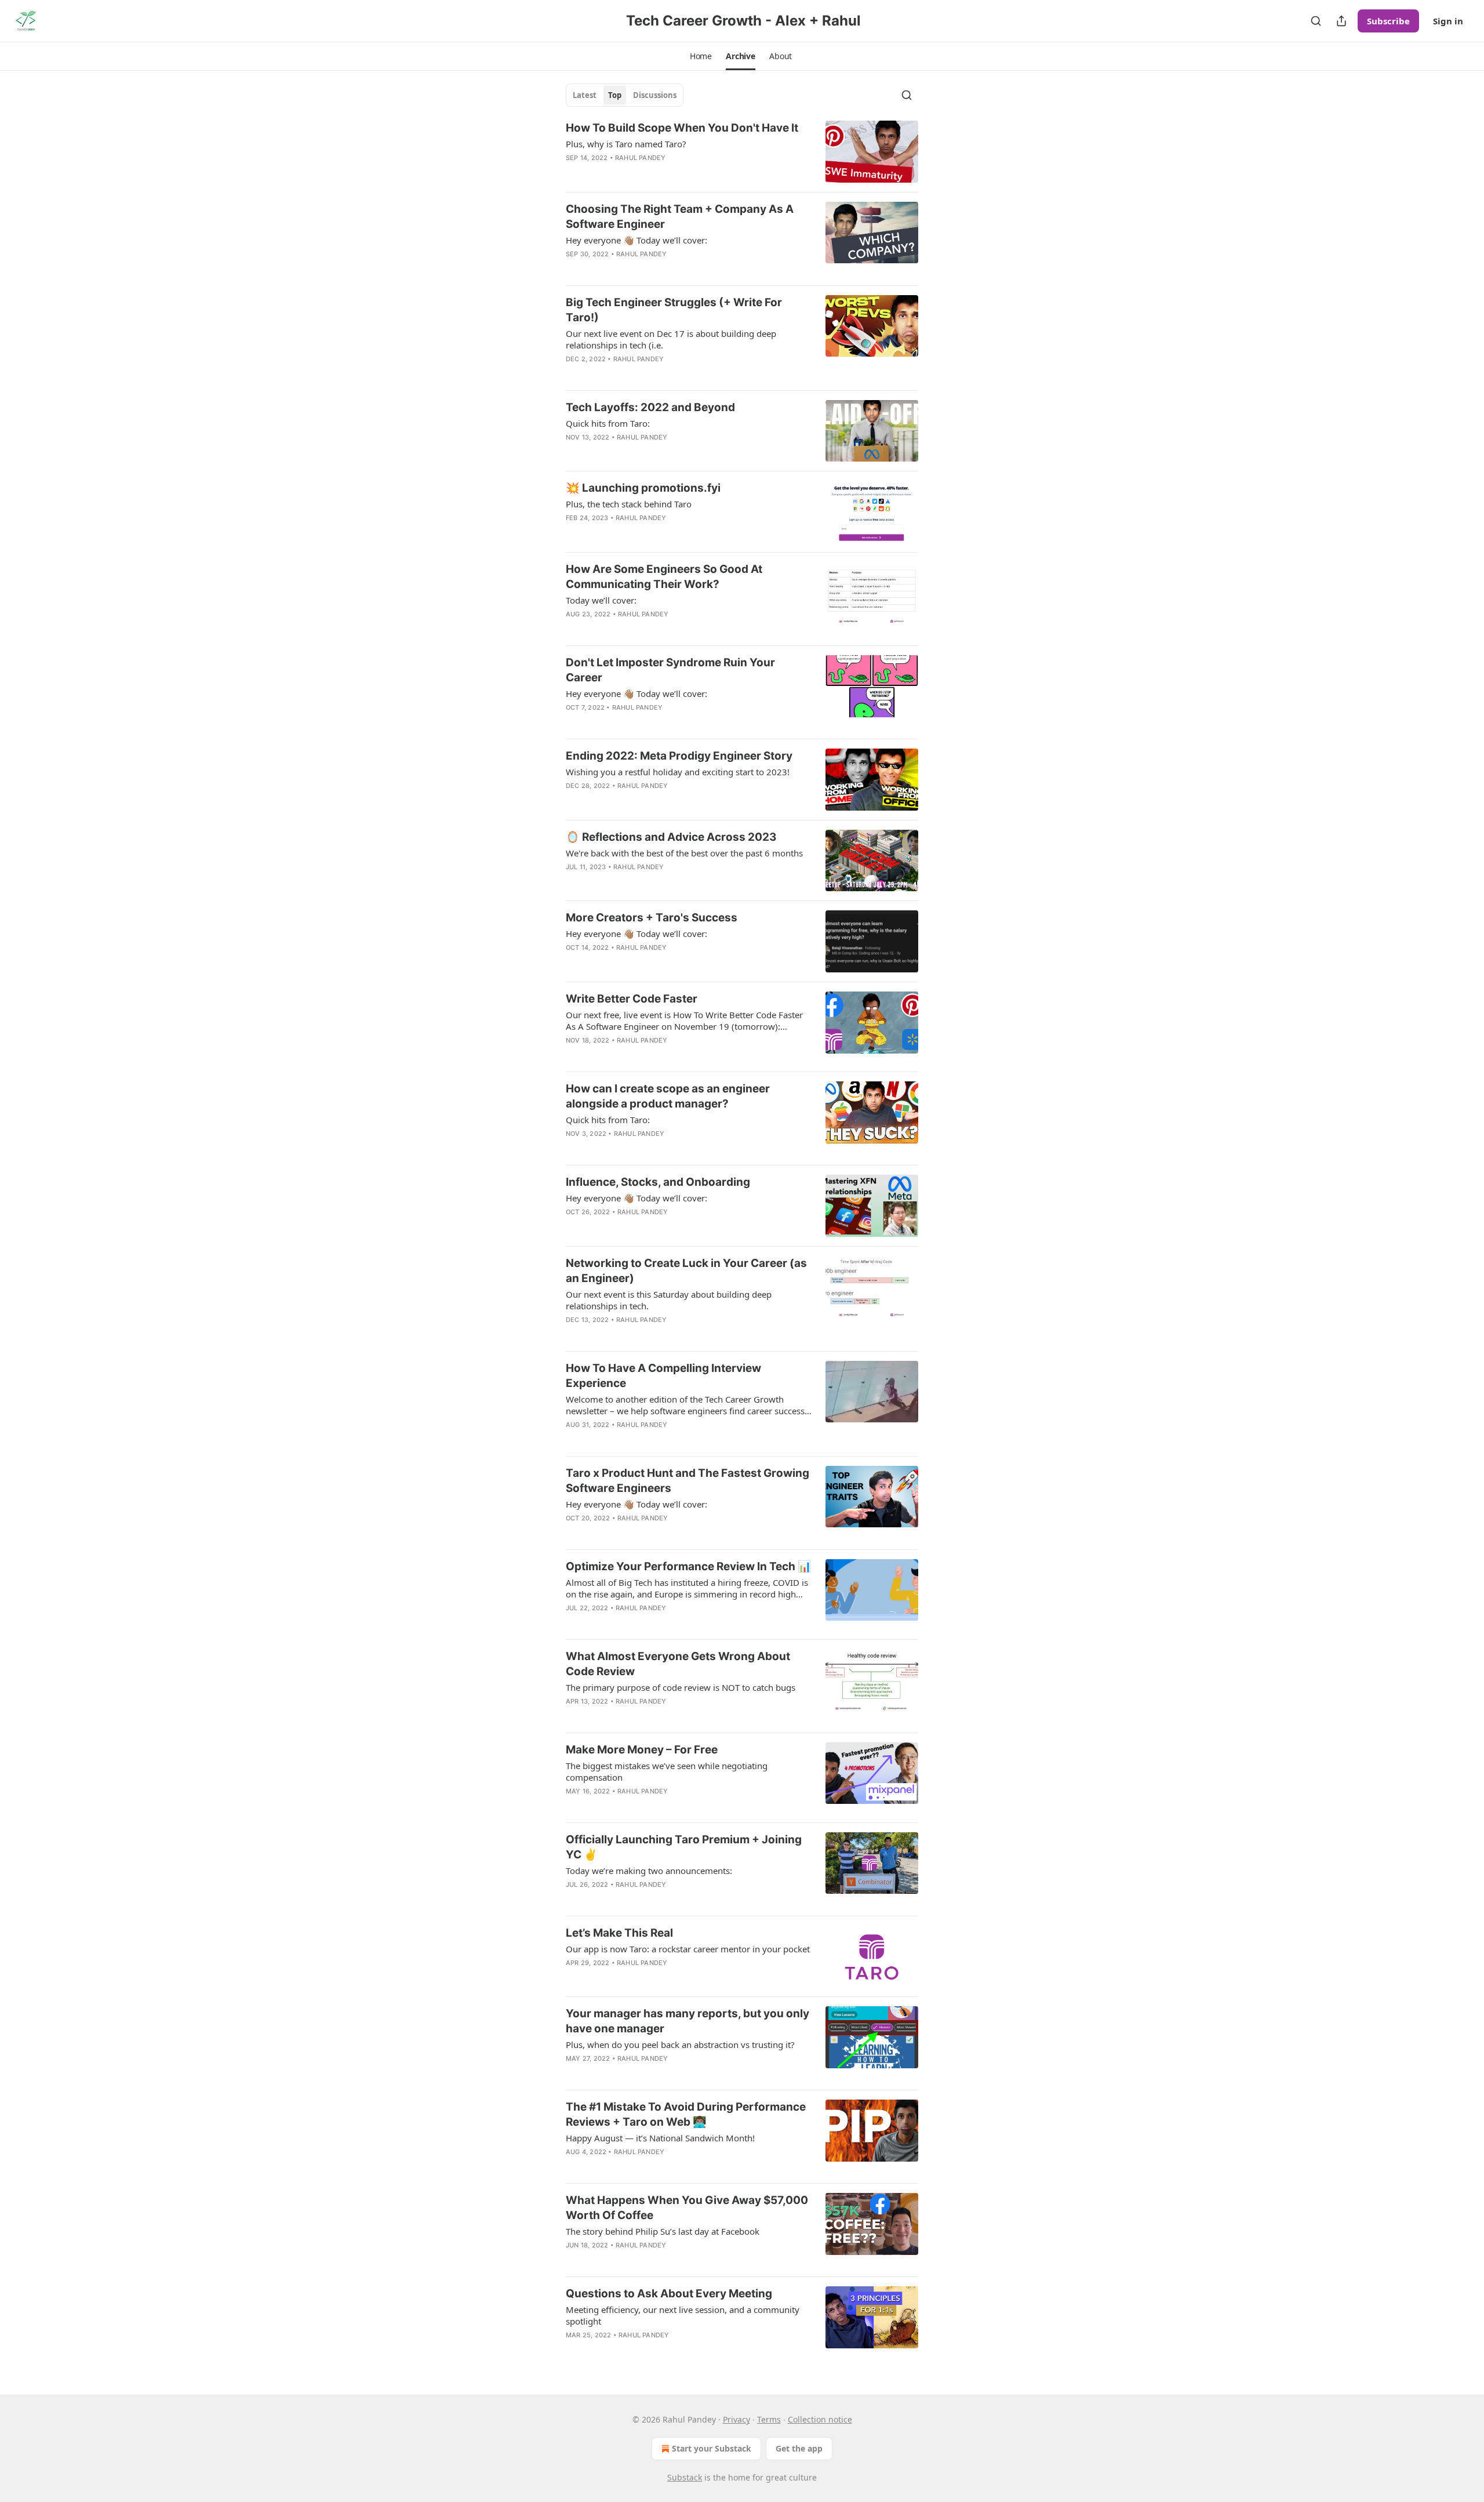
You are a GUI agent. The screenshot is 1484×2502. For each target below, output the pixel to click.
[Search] (1316, 21)
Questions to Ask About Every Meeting (669, 2294)
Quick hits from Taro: (608, 423)
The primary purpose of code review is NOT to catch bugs (681, 1687)
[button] (701, 56)
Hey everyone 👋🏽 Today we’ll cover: (636, 240)
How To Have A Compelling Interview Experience (663, 1376)
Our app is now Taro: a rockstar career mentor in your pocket (688, 1949)
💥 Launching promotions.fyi (643, 488)
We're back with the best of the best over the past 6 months (684, 853)
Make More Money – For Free (642, 1750)
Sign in (1448, 21)
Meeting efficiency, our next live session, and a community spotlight (683, 2315)
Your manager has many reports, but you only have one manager (688, 2021)
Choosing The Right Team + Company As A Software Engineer (680, 217)
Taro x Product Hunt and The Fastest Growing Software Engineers (688, 1481)
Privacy (736, 2419)
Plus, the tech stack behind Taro (629, 504)
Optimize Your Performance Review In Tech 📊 (689, 1566)
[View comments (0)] (654, 173)
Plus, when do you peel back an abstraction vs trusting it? (680, 2045)
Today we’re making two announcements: (649, 1871)
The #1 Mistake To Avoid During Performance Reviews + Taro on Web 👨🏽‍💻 (686, 2114)
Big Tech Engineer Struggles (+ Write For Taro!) (674, 310)
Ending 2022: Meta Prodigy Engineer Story (679, 756)
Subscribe (1388, 21)
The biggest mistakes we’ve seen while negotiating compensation (667, 1771)
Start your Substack (712, 2448)
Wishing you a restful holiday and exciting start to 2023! (678, 772)
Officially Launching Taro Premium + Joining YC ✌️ (684, 1847)
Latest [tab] (585, 95)
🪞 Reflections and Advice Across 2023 (671, 837)
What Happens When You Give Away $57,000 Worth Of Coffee (687, 2208)
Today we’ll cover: (601, 600)
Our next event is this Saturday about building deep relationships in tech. (669, 1300)
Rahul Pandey (640, 158)
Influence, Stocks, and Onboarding (658, 1182)
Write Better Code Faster (632, 999)
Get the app (799, 2448)
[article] (742, 152)
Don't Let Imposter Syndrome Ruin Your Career (670, 670)
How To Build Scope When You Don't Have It (682, 128)
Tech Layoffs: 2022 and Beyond (650, 407)
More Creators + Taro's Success (652, 918)
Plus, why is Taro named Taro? (626, 144)
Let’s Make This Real (619, 1933)
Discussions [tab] (655, 95)
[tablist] (625, 95)
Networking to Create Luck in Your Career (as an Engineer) (686, 1271)
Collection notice (820, 2419)
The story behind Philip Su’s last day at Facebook (663, 2231)
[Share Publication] (1341, 21)
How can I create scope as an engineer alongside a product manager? (668, 1096)
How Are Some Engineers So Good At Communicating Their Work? (664, 577)
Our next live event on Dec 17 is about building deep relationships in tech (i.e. (671, 339)
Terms (769, 2419)
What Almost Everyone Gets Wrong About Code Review (678, 1664)
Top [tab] (615, 95)
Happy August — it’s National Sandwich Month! (660, 2138)
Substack (685, 2477)
